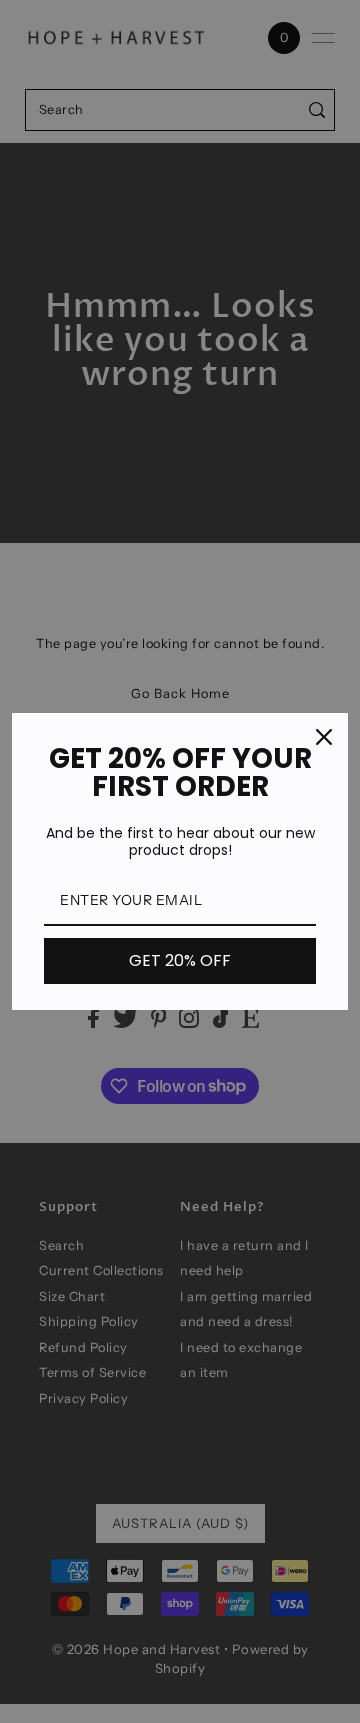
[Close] (324, 737)
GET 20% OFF (180, 960)
